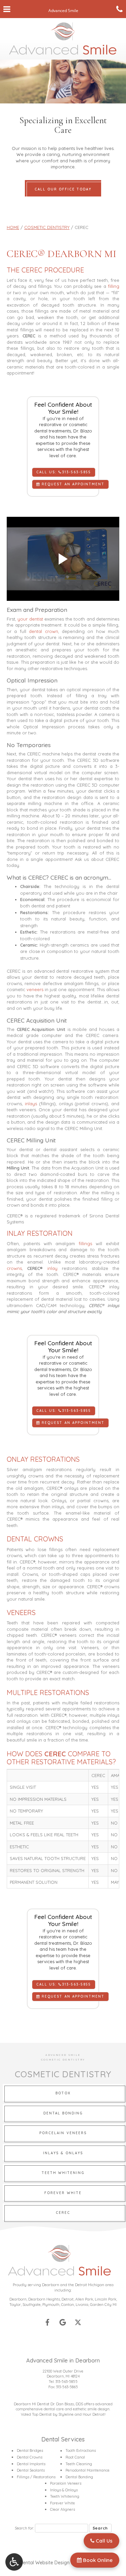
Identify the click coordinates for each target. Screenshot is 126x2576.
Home (13, 227)
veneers (35, 989)
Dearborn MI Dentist (32, 2404)
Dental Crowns (30, 2457)
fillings (85, 1243)
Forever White (62, 2503)
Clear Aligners (62, 2509)
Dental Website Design (45, 2563)
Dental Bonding (79, 2477)
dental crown (43, 631)
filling (114, 286)
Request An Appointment (72, 484)
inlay (52, 1268)
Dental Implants (31, 2464)
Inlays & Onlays (64, 2490)
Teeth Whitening (65, 2496)
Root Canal (75, 2457)
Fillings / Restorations (36, 2477)
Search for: (24, 2528)
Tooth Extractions (81, 2450)
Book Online (97, 2560)
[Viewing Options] (14, 2562)
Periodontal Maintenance (88, 2470)
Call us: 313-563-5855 (64, 472)
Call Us (103, 2541)
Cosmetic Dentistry (47, 227)
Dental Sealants (31, 2470)
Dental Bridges (30, 2450)
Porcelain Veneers (66, 2483)
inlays (31, 1104)
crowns (14, 1268)
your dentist (30, 619)
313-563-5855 (67, 2382)
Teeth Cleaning (79, 2464)
